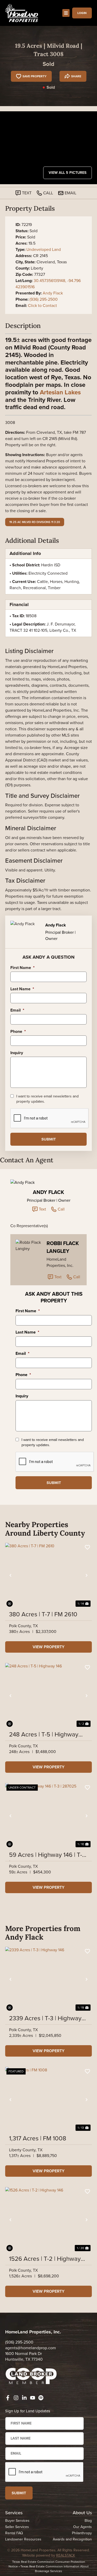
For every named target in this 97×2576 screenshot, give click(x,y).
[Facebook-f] (8, 2398)
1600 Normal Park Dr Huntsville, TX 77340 (24, 2356)
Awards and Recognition (72, 2539)
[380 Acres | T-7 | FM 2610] (48, 1575)
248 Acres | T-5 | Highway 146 (44, 1734)
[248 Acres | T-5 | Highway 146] (48, 1696)
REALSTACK (66, 2555)
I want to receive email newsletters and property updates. (47, 1099)
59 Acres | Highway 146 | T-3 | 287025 (47, 1855)
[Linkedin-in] (24, 2398)
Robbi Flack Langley (63, 1247)
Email (17, 1010)
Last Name (22, 989)
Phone (18, 1032)
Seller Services (17, 2527)
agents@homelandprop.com (31, 2348)
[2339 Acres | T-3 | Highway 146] (48, 1979)
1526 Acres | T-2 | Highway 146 (45, 2259)
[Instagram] (16, 2398)
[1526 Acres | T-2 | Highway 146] (48, 2220)
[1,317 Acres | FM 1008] (48, 2100)
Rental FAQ (14, 2533)
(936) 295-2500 (44, 299)
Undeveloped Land (44, 249)
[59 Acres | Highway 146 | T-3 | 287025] (48, 1816)
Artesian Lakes (60, 392)
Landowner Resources (23, 2539)
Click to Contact (42, 305)
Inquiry (17, 1053)
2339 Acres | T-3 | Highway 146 (45, 2018)
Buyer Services (17, 2521)
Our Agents (83, 2527)
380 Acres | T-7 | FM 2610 (43, 1614)
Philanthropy (82, 2533)
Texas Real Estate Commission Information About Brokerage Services (55, 2569)
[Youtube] (33, 2398)
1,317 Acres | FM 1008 (38, 2138)
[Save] (87, 1547)
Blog (88, 2521)
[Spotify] (41, 2398)
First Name (23, 968)
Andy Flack (53, 293)
